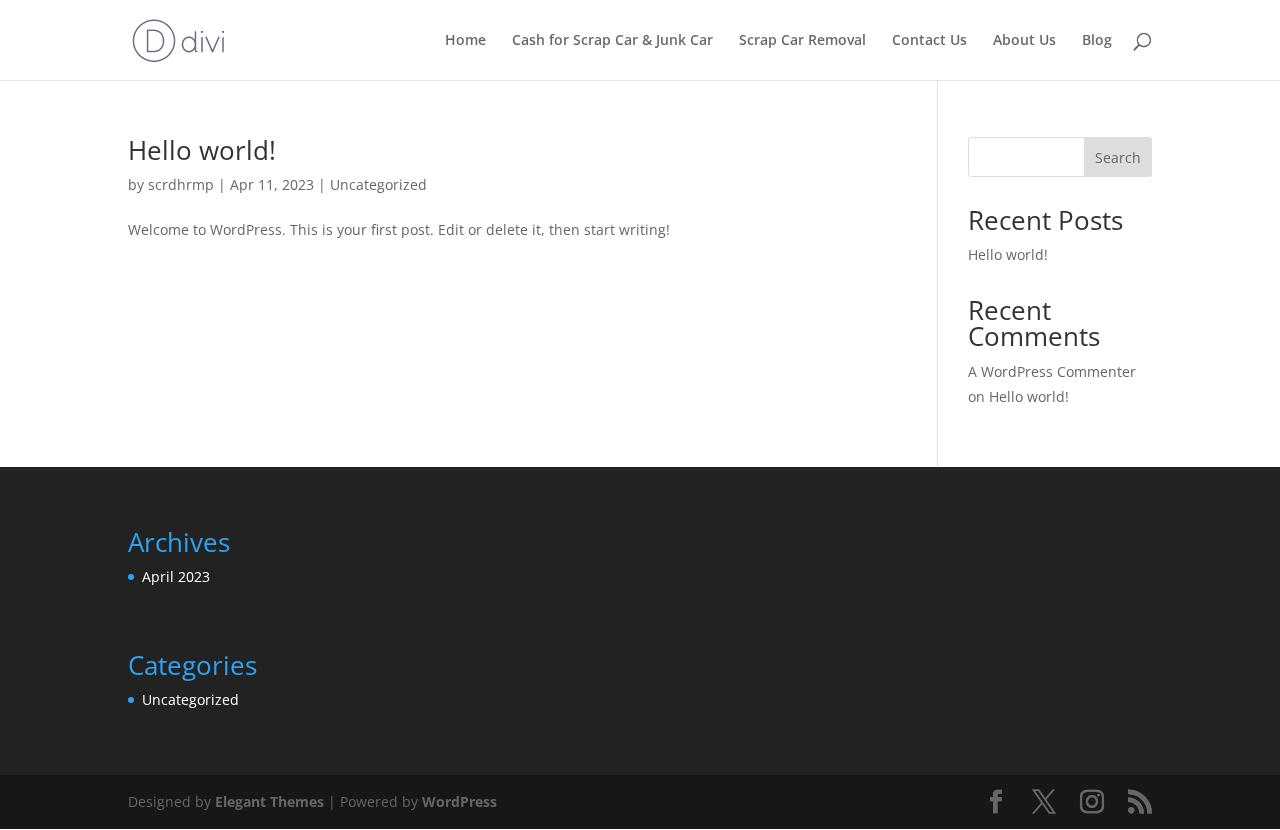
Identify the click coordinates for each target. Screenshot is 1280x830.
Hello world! (202, 150)
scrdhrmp (181, 184)
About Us (1024, 41)
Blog (1097, 41)
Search (1118, 157)
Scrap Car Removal (802, 41)
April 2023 (176, 576)
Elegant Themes (269, 801)
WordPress (459, 801)
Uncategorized (378, 184)
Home (465, 41)
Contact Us (929, 41)
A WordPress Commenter (1052, 371)
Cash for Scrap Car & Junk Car (612, 41)
